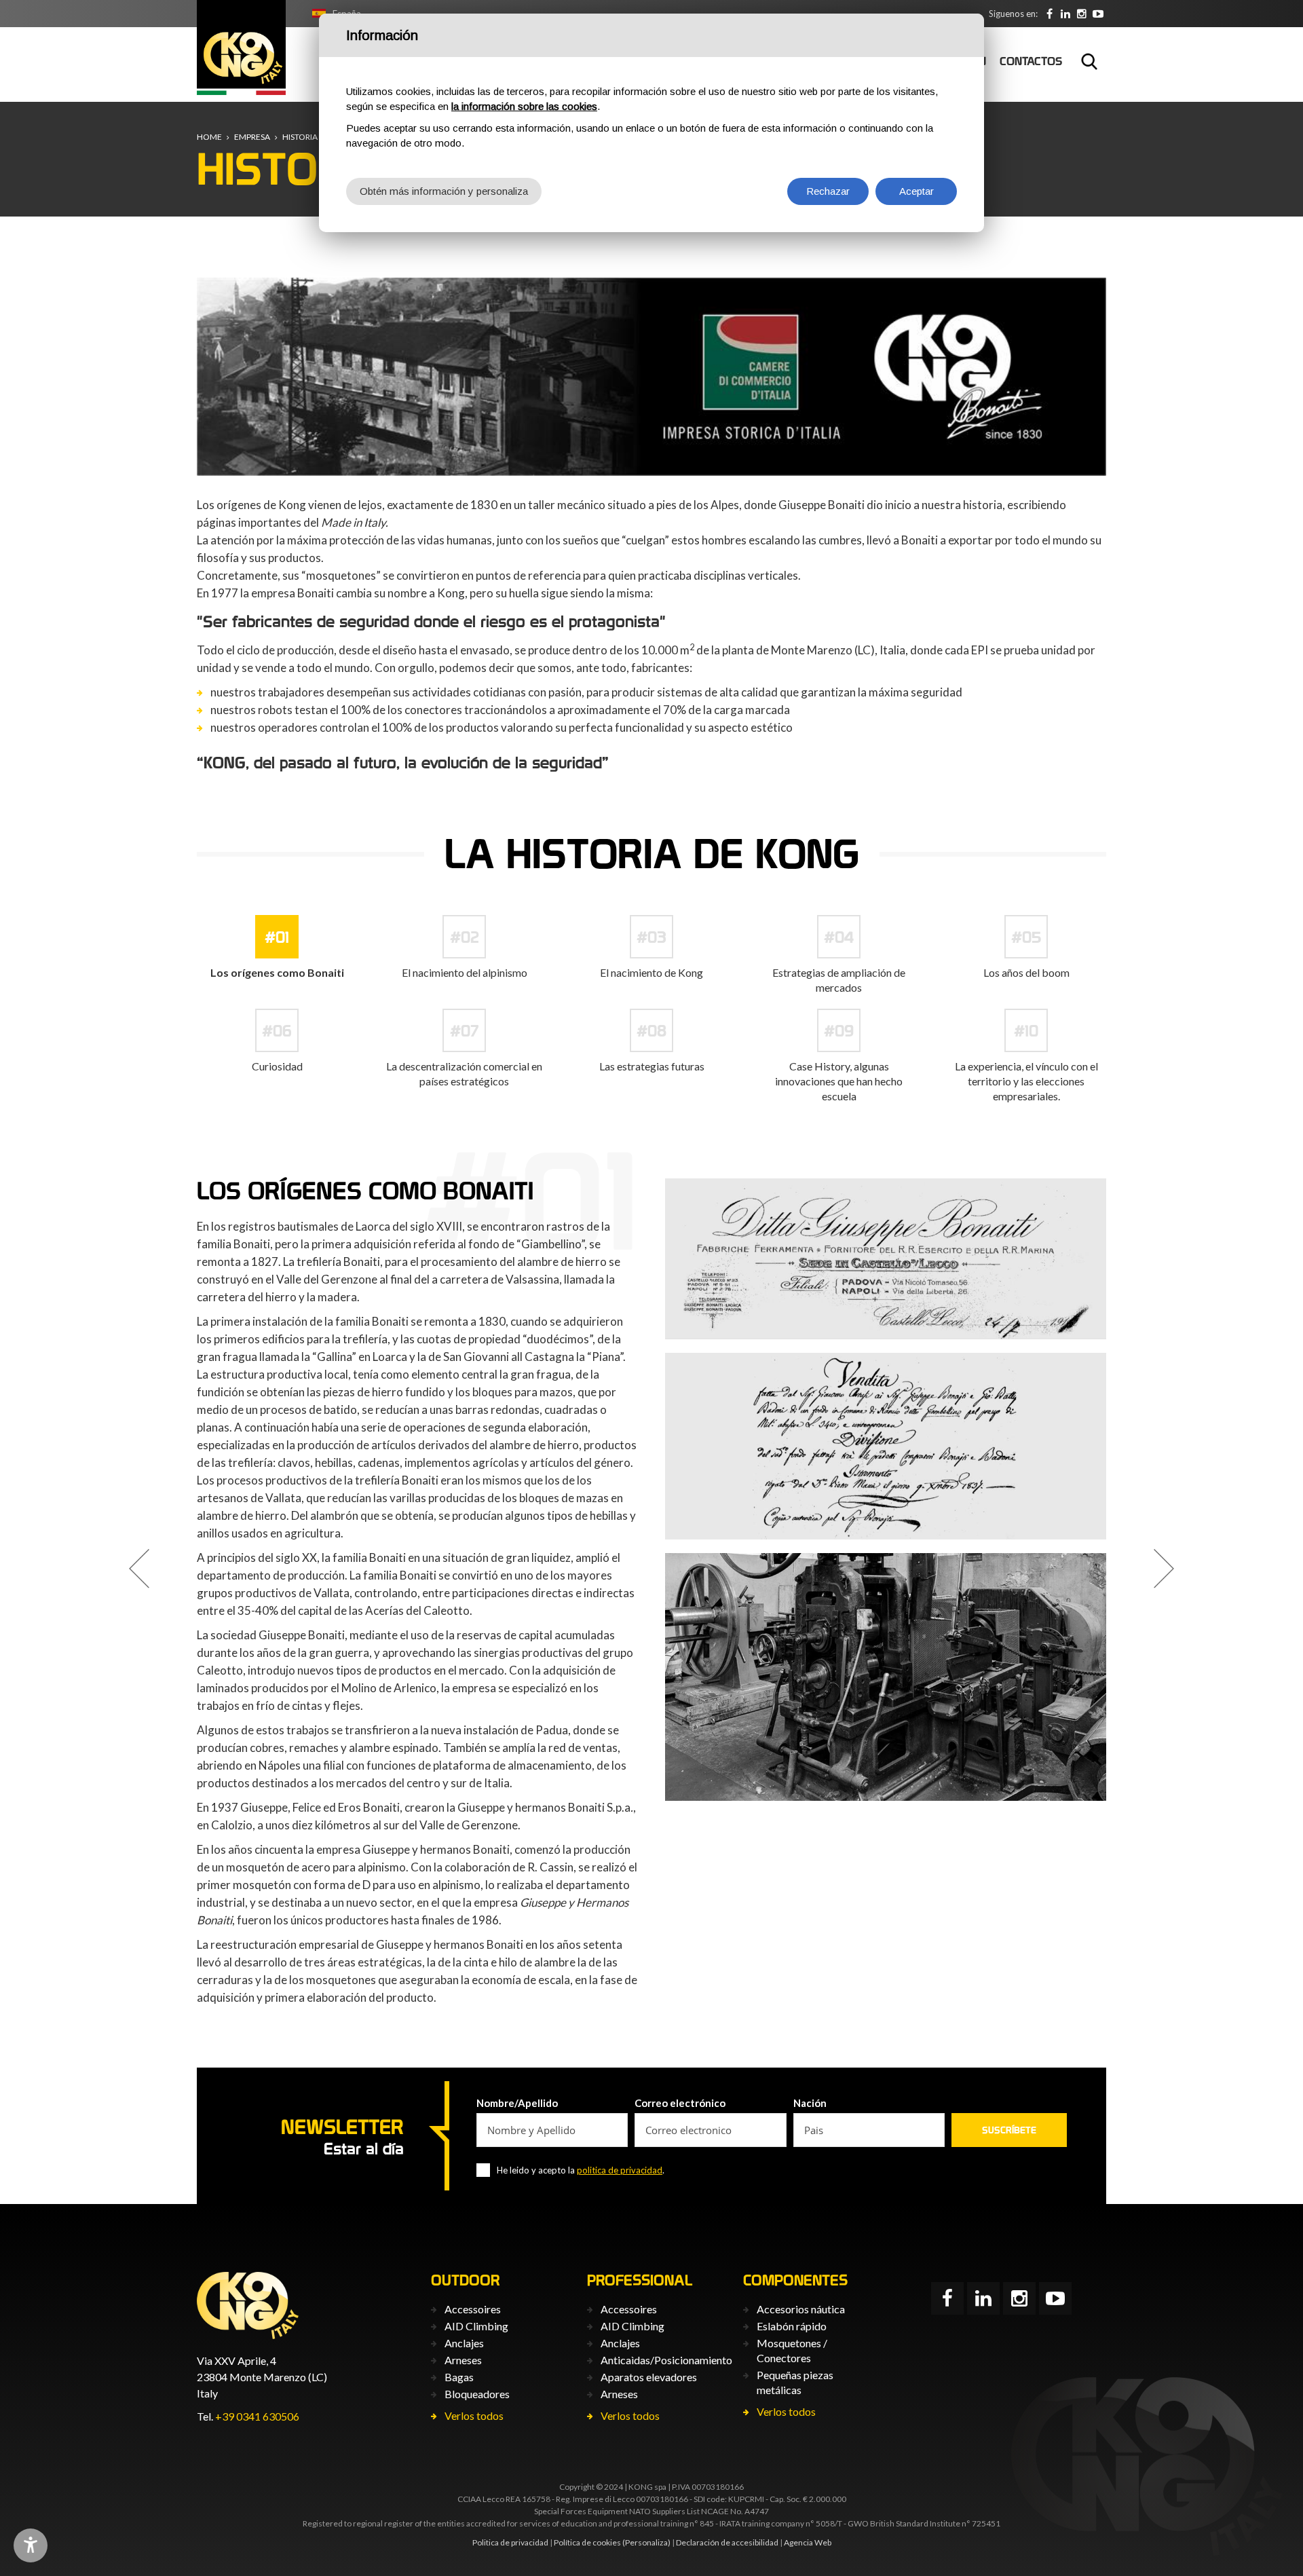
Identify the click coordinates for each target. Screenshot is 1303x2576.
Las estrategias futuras (652, 1066)
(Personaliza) (646, 2542)
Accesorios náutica (801, 2309)
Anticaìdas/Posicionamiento (666, 2360)
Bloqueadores (477, 2394)
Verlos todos (474, 2415)
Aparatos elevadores (649, 2377)
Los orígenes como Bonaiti (277, 972)
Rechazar (828, 191)
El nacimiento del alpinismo (465, 972)
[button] (139, 1569)
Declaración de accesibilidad (727, 2542)
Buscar (1089, 61)
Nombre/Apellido (517, 2103)
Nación (810, 2103)
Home (209, 137)
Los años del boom (1026, 972)
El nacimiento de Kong (651, 972)
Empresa (252, 137)
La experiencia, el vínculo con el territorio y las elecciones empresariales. (1026, 1081)
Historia (300, 137)
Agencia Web (808, 2542)
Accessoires (473, 2309)
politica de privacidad (620, 2170)
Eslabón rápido (792, 2326)
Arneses (463, 2360)
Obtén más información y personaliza (444, 191)
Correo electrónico (680, 2103)
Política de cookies (587, 2542)
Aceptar (917, 191)
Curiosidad (277, 1066)
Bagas (459, 2377)
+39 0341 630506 (257, 2416)
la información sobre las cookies (524, 106)
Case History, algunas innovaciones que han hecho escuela (839, 1081)
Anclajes (464, 2343)
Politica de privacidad (510, 2542)
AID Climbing (476, 2326)
